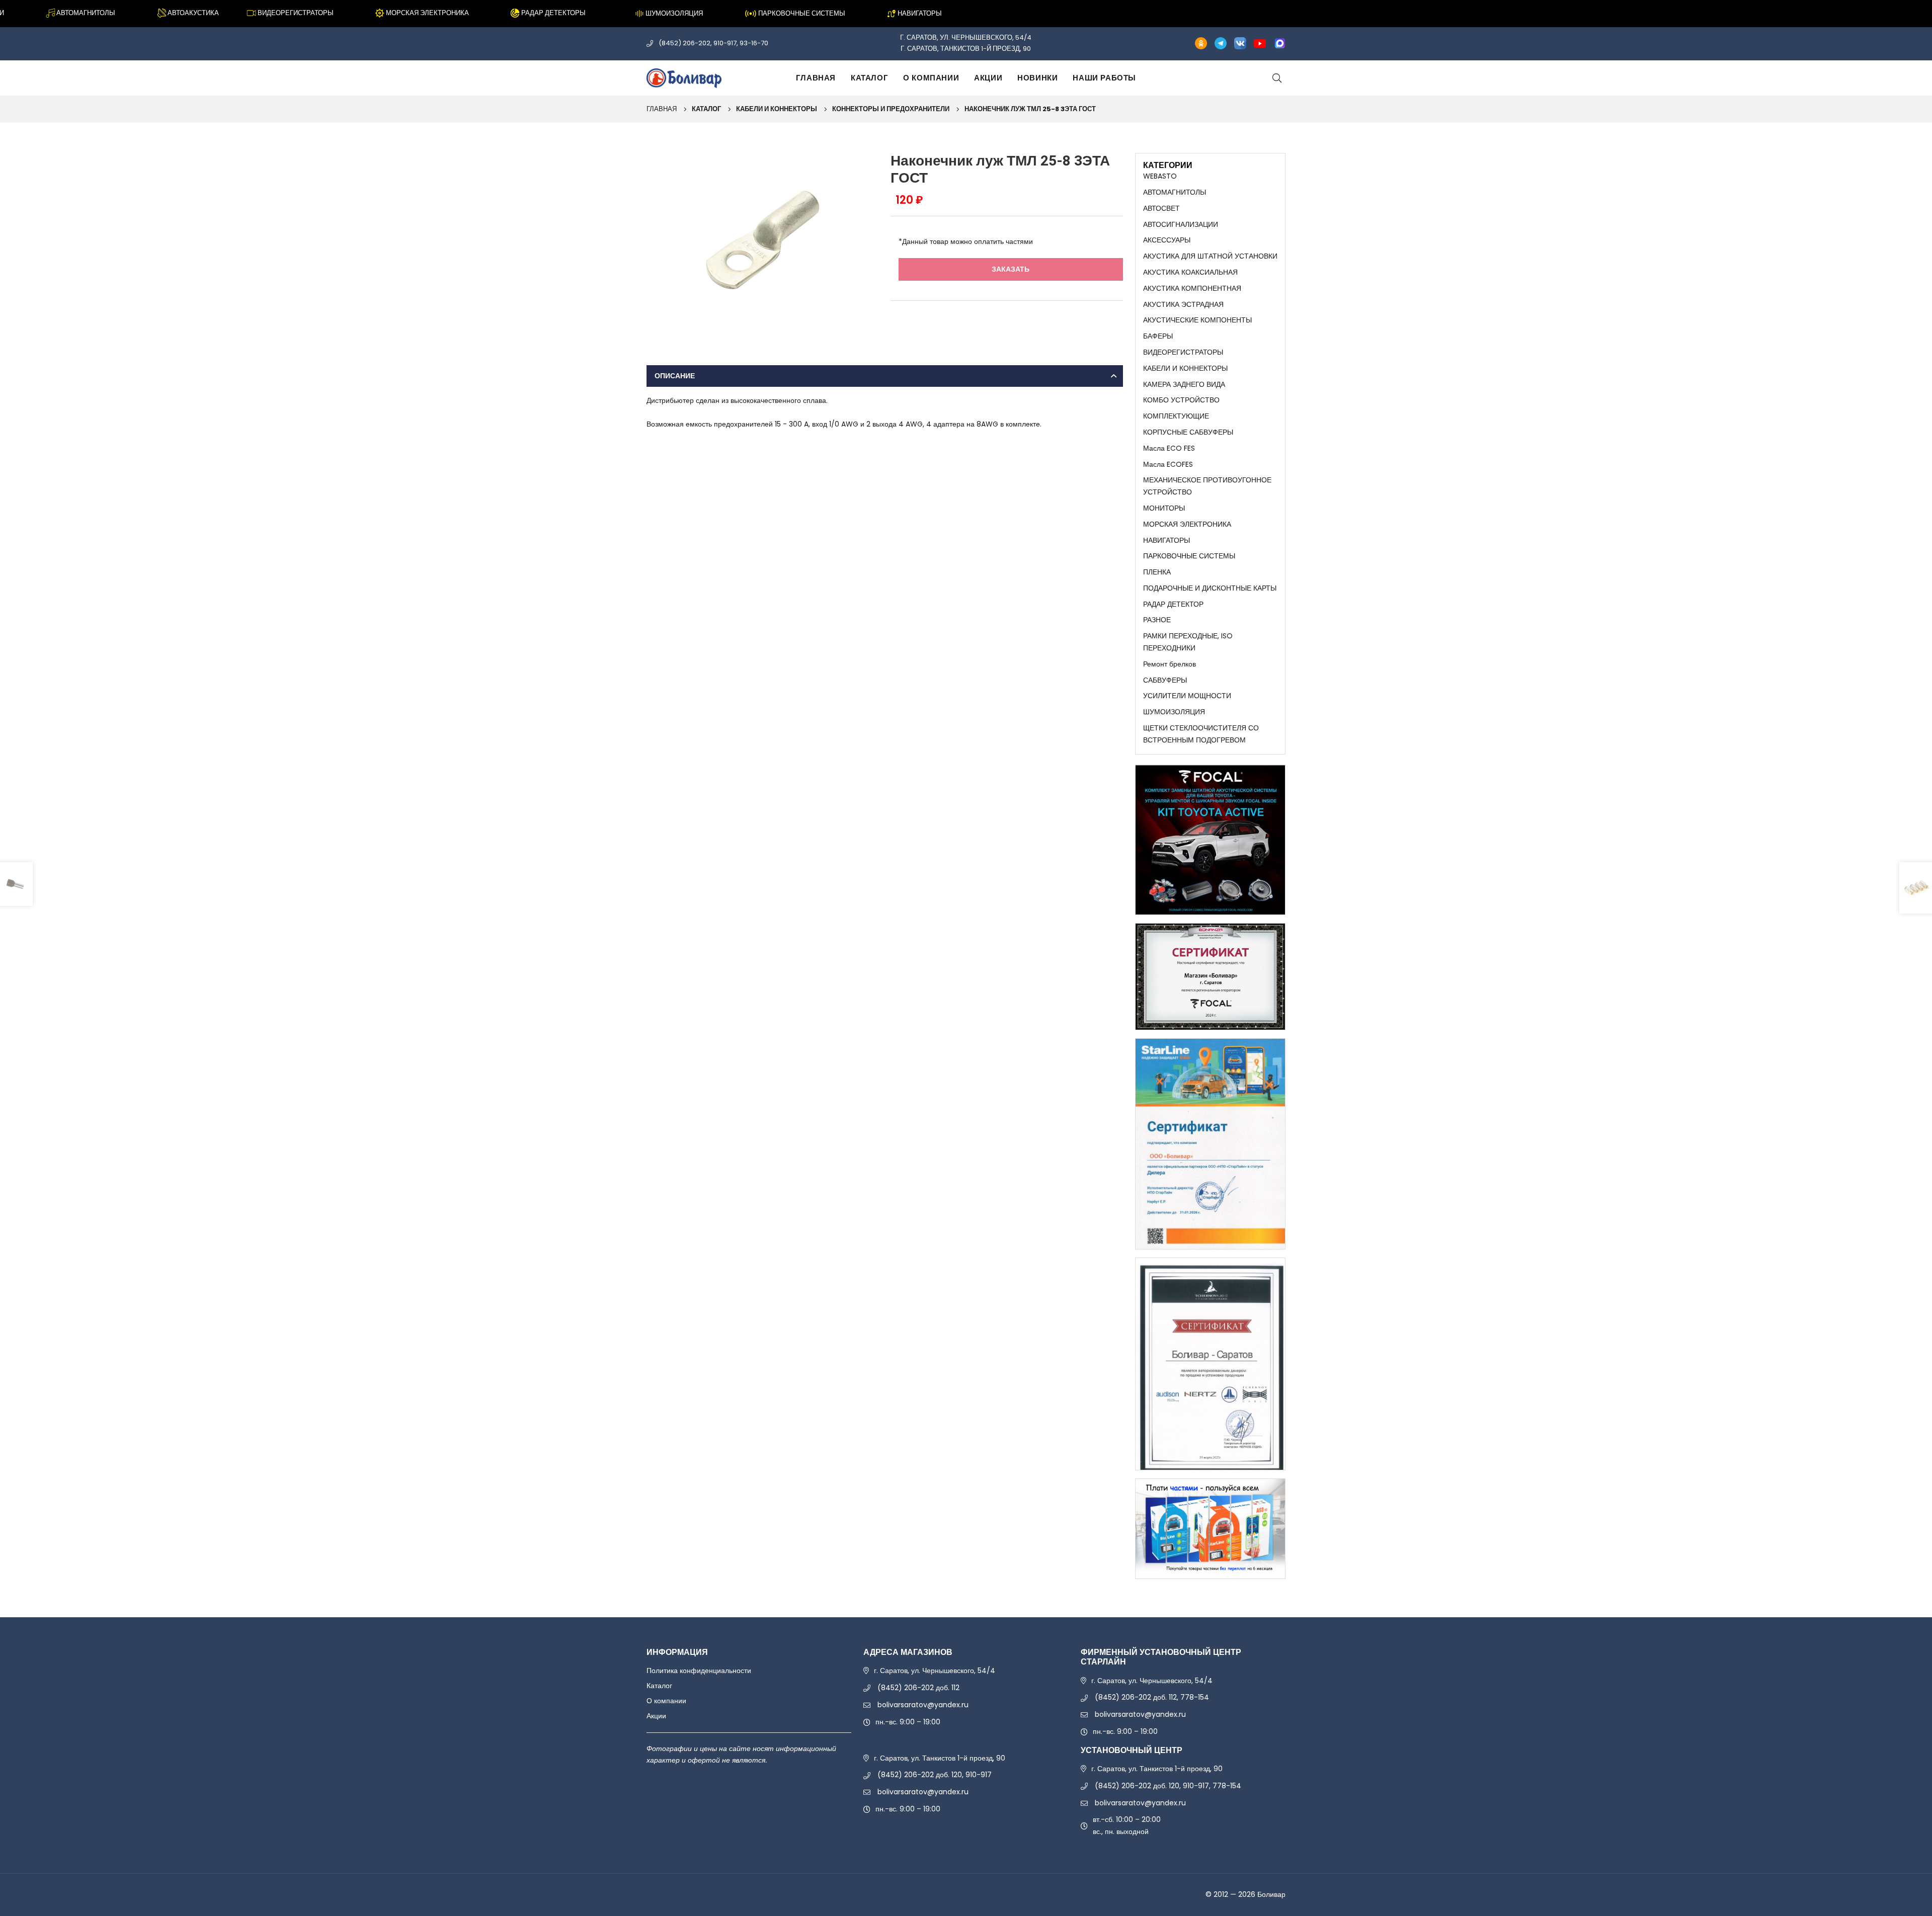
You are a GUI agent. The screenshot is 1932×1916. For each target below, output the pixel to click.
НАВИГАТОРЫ (1166, 540)
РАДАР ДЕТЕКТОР (1173, 604)
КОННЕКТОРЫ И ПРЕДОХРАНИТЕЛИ (891, 109)
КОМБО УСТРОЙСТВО (1181, 400)
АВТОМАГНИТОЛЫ (1175, 192)
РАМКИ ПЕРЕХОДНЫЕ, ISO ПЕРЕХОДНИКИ (1188, 642)
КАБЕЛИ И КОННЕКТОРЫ (777, 109)
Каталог (869, 78)
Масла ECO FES (1169, 448)
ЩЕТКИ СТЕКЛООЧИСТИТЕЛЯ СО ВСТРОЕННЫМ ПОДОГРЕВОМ (1201, 734)
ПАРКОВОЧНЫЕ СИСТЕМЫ (1189, 556)
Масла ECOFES (1168, 464)
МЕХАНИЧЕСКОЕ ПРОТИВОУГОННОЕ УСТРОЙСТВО (1207, 486)
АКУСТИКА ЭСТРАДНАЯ (1183, 304)
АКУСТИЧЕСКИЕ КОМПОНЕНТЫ (1197, 320)
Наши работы (1104, 78)
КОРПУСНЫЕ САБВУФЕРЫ (1188, 432)
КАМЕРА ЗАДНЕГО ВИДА (1184, 384)
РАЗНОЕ (1157, 620)
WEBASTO (1160, 176)
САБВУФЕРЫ (1165, 680)
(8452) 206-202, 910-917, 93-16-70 (713, 43)
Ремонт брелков (1170, 664)
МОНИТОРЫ (1164, 508)
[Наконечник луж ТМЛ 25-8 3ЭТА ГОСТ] (762, 239)
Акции (988, 78)
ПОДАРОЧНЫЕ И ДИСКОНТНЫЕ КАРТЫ (1210, 588)
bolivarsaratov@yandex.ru (923, 1705)
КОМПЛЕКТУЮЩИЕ (1176, 416)
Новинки (1037, 78)
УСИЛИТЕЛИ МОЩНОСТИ (1187, 696)
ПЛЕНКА (1157, 572)
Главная (816, 78)
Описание (675, 376)
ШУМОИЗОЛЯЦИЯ (1174, 712)
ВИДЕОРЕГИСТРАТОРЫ (1183, 352)
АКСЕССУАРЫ (1167, 240)
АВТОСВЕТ (1161, 208)
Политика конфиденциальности (699, 1671)
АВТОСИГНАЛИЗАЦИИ (1181, 224)
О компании (931, 78)
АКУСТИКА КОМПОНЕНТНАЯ (1192, 288)
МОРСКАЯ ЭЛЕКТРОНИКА (1187, 524)
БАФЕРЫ (1158, 336)
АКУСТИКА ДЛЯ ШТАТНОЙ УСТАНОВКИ (1210, 256)
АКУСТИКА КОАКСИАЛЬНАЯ (1190, 272)
